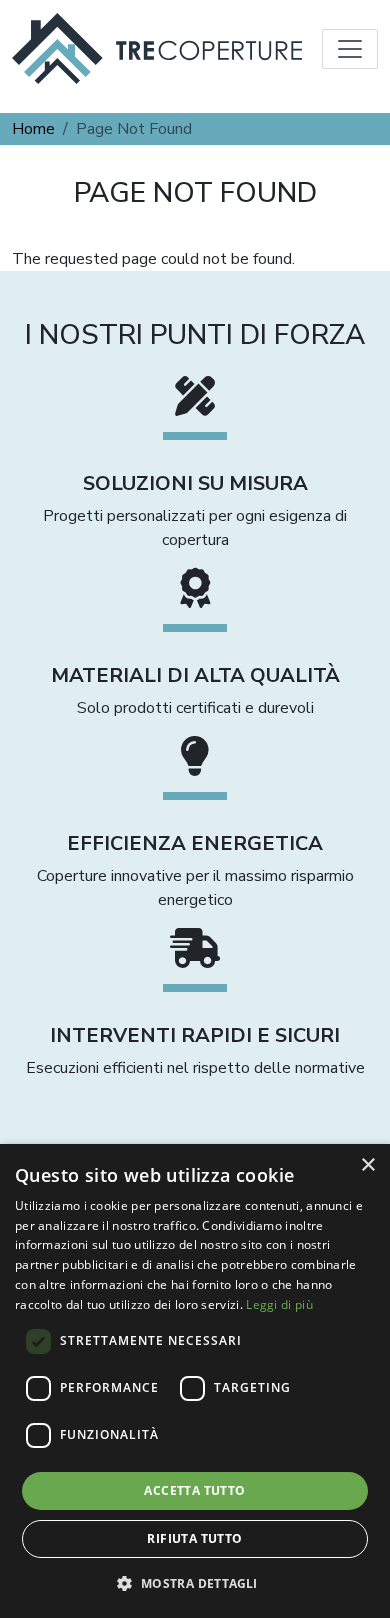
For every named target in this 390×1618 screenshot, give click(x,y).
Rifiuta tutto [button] (194, 1538)
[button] (194, 1583)
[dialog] (195, 1381)
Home (33, 129)
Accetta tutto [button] (194, 1490)
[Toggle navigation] (350, 49)
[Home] (157, 48)
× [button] (367, 1165)
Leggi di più (279, 1304)
